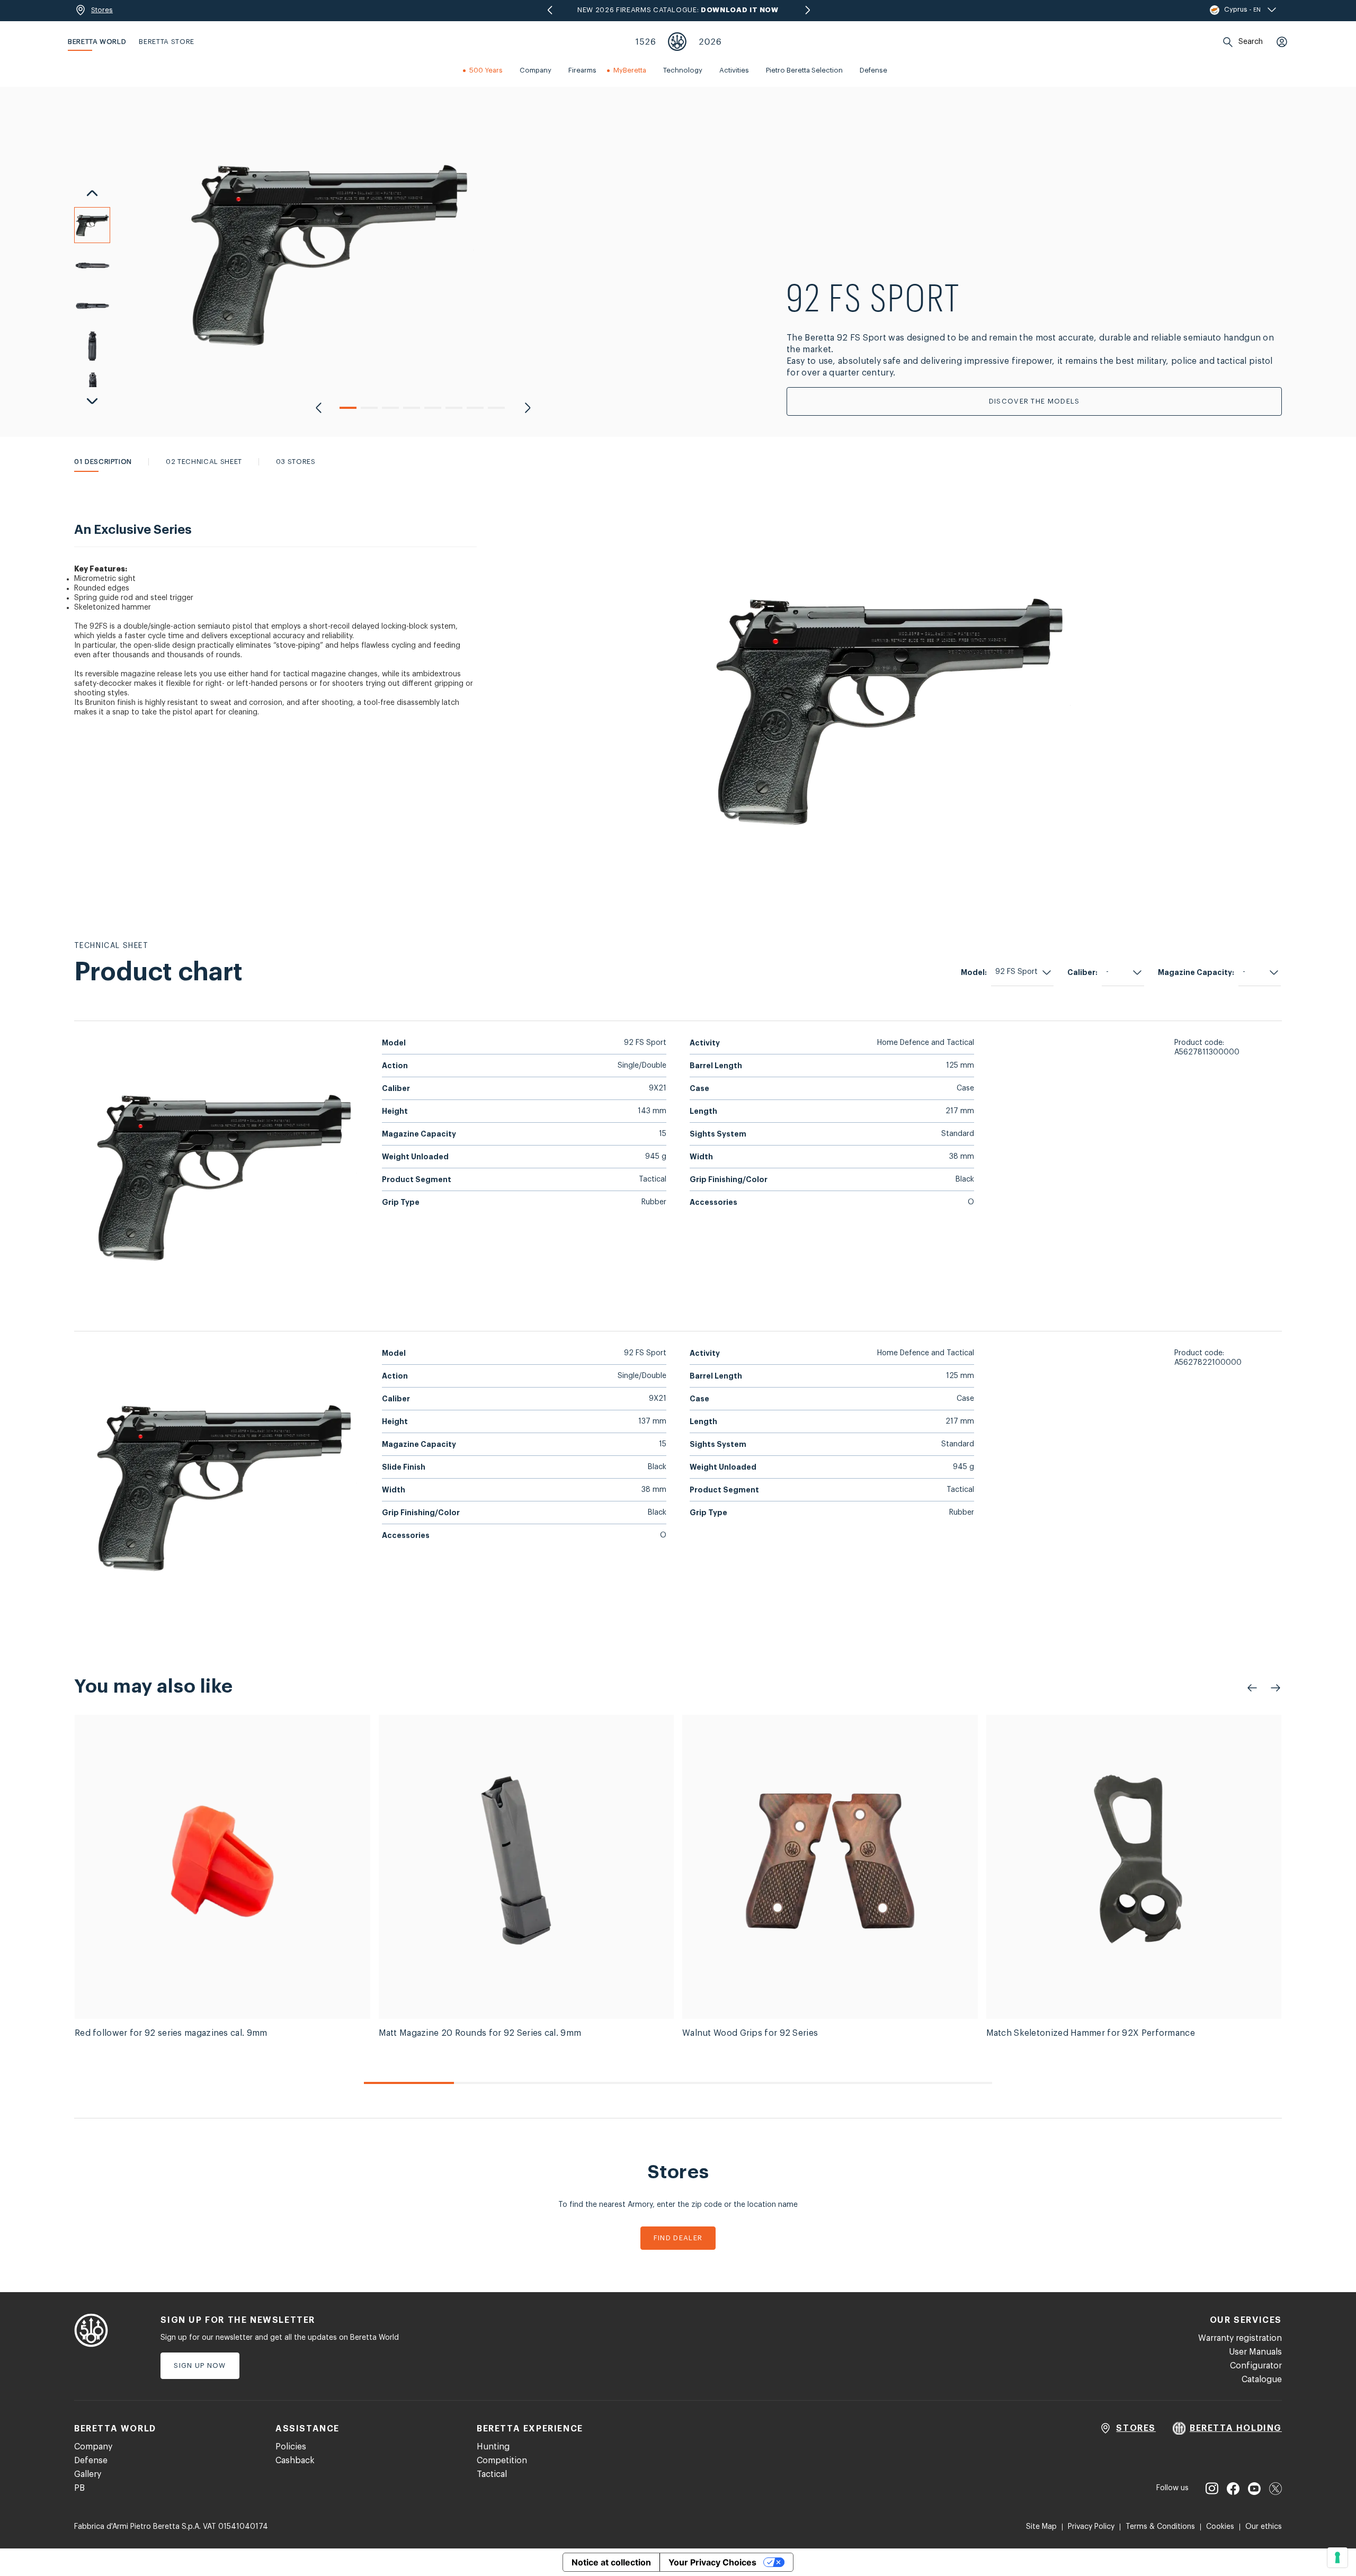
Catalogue (1262, 2380)
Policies (291, 2447)
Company (93, 2447)
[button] (348, 408)
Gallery (88, 2474)
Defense (91, 2461)
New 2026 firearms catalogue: (678, 10)
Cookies (1220, 2527)
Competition (502, 2461)
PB (79, 2488)
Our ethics (1264, 2527)
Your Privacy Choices (712, 2562)
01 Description (103, 462)
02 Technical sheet (204, 462)
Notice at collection (611, 2562)
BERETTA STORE (166, 42)
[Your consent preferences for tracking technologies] (1337, 2557)
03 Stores (296, 462)
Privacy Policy (1091, 2527)
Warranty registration (1240, 2338)
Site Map (1041, 2527)
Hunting (493, 2447)
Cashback (295, 2461)
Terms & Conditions (1160, 2527)
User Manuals (1255, 2352)
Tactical (492, 2474)
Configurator (1256, 2366)
